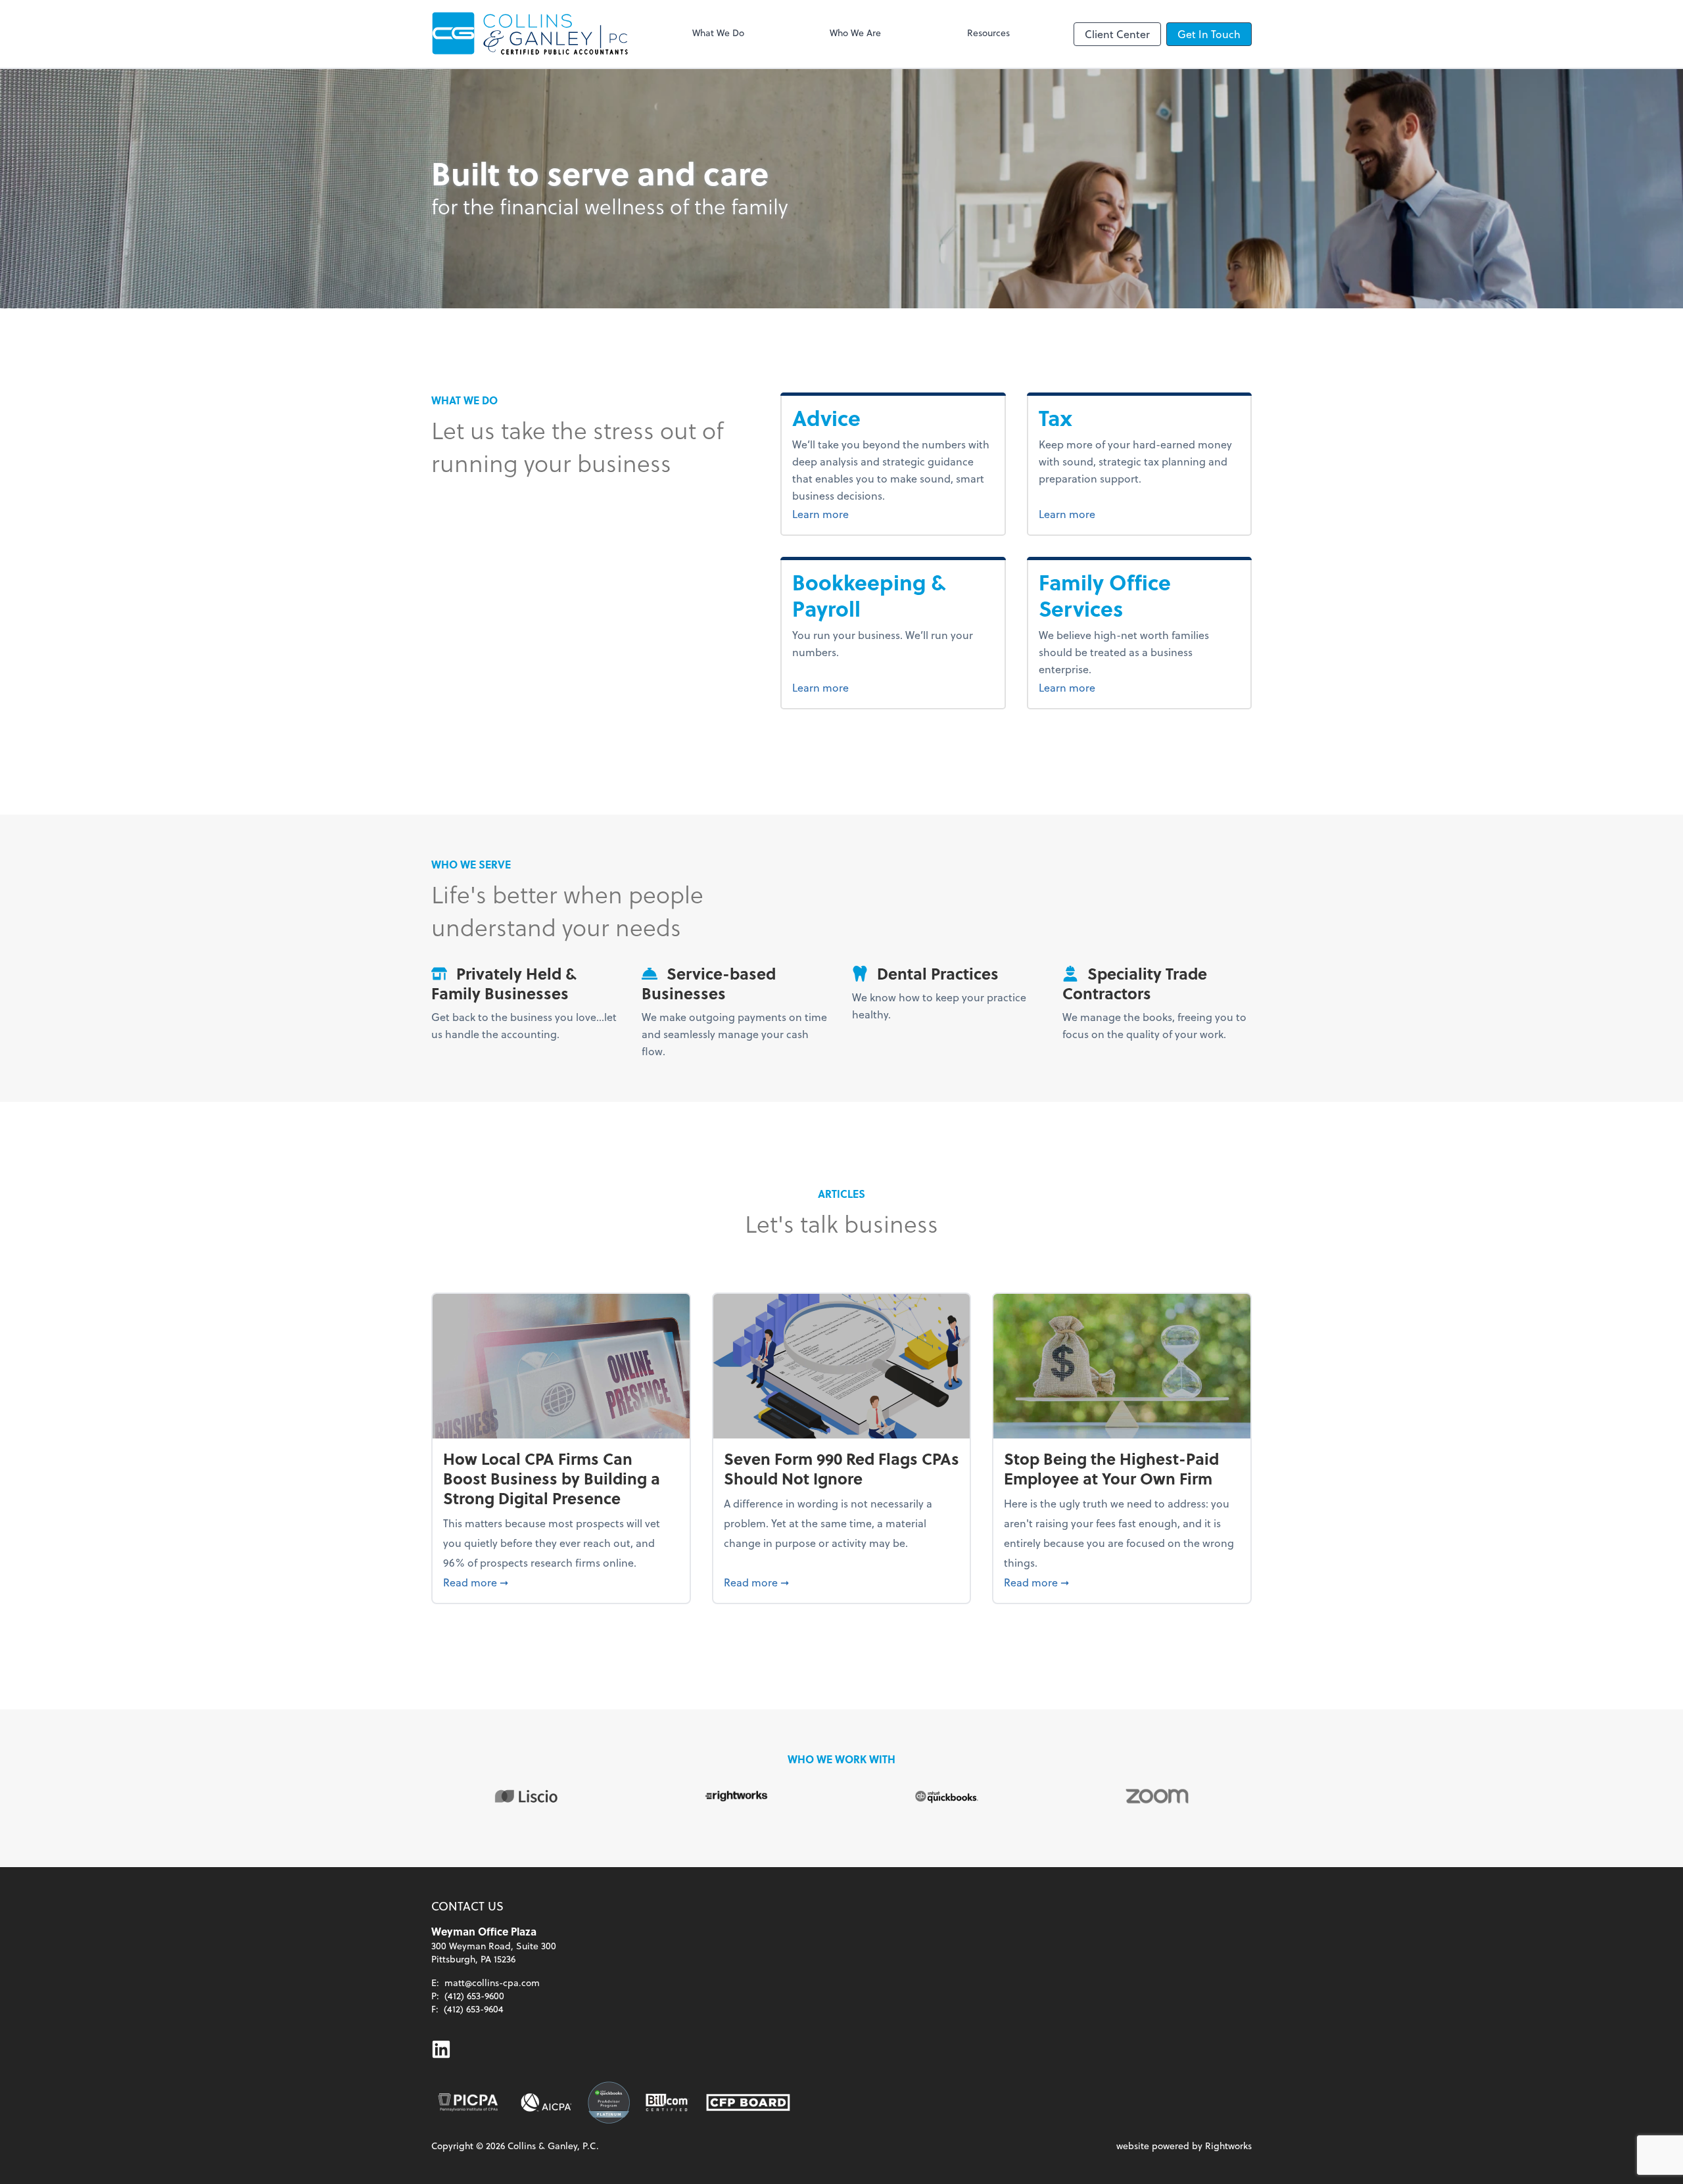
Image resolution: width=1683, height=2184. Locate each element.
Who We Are (855, 33)
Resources (988, 33)
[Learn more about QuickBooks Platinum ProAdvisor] (609, 2102)
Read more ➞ (561, 1582)
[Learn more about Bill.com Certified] (668, 2102)
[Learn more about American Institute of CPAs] (546, 2102)
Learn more (853, 513)
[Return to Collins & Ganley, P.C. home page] (530, 34)
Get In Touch (1209, 34)
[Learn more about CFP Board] (748, 2102)
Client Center (1117, 34)
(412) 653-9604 (474, 2009)
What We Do (718, 33)
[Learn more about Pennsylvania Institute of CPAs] (468, 2102)
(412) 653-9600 (474, 1996)
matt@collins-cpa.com (492, 1982)
